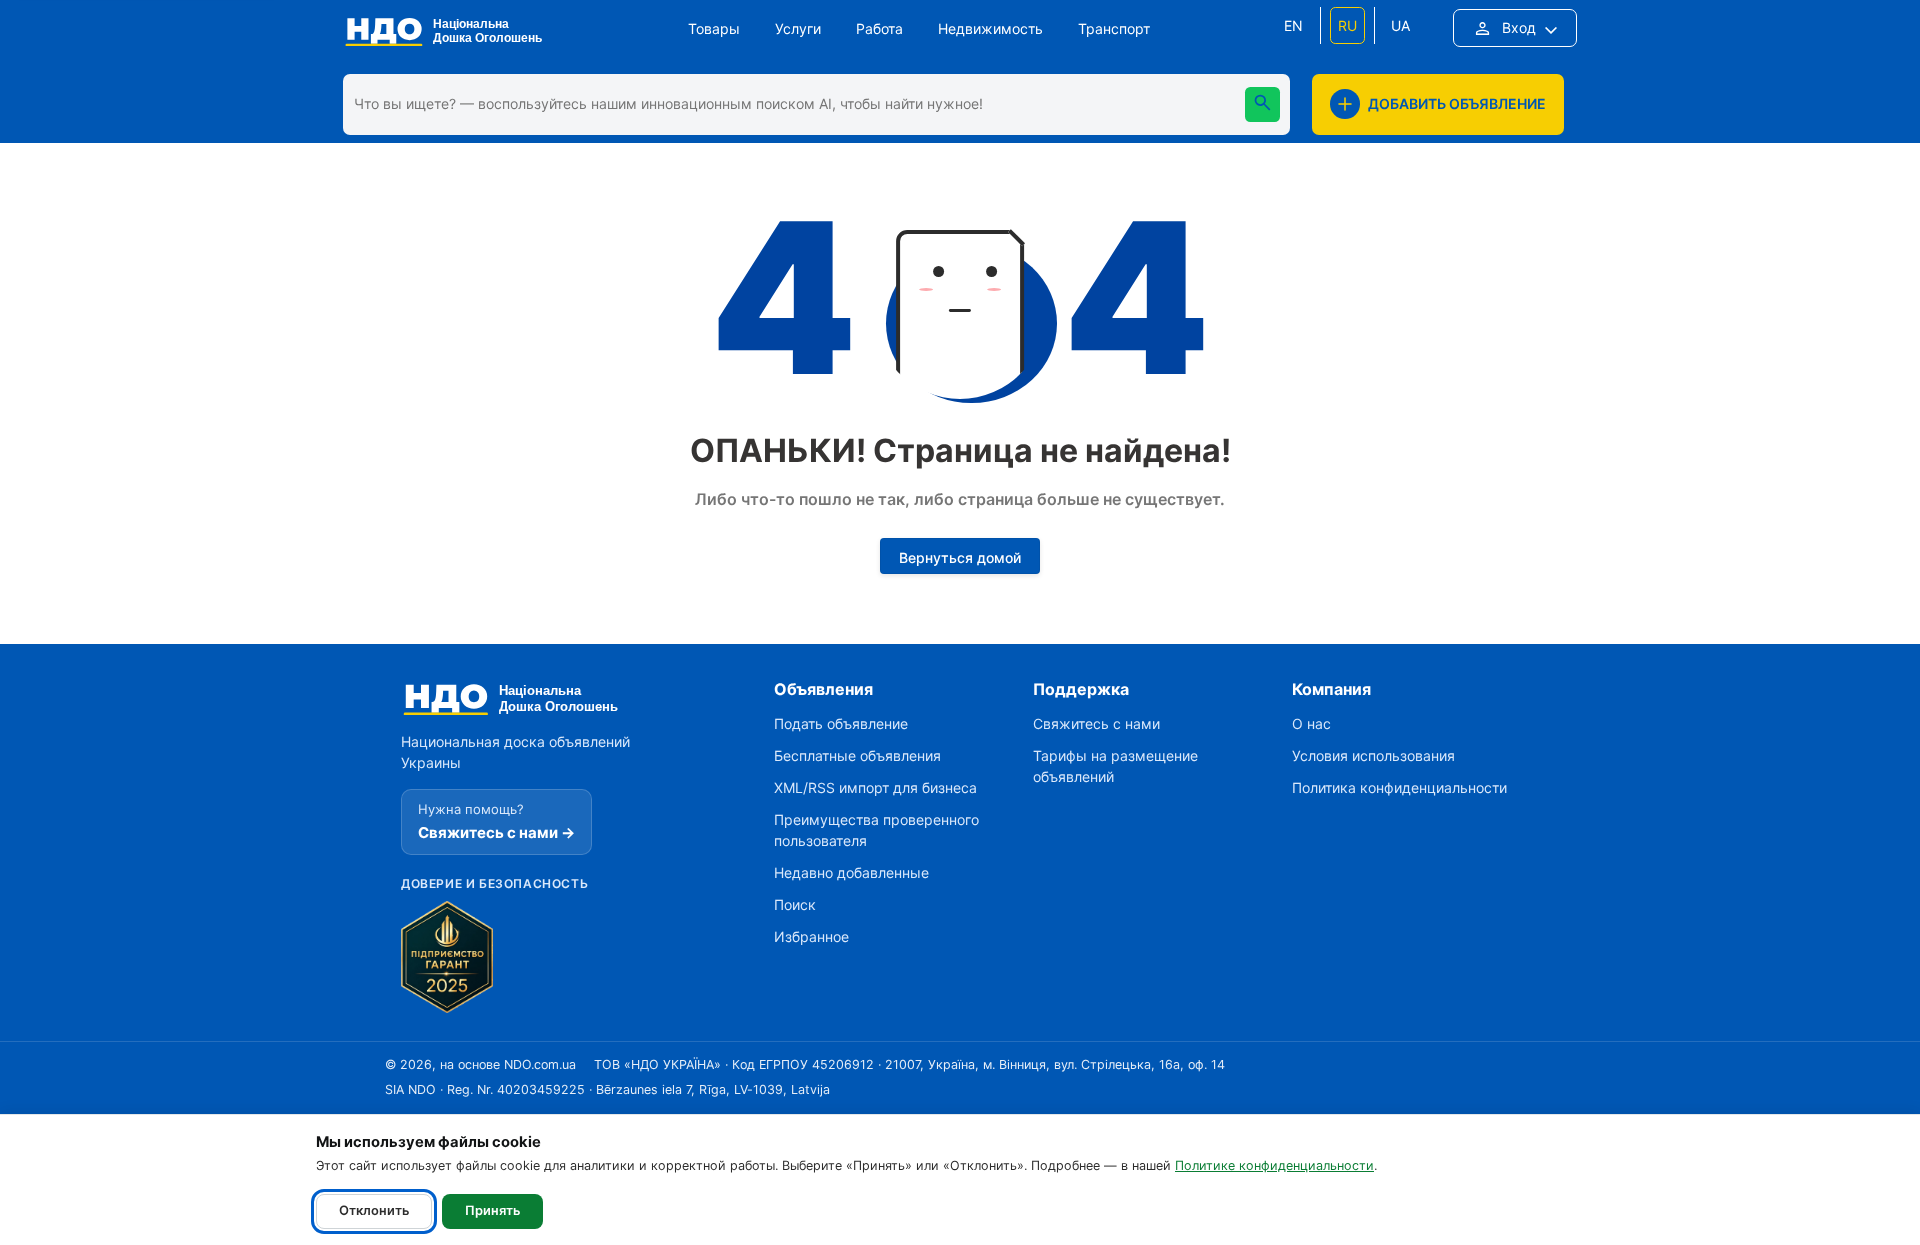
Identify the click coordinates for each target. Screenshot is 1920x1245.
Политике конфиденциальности (1274, 1165)
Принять (492, 1210)
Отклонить (374, 1210)
